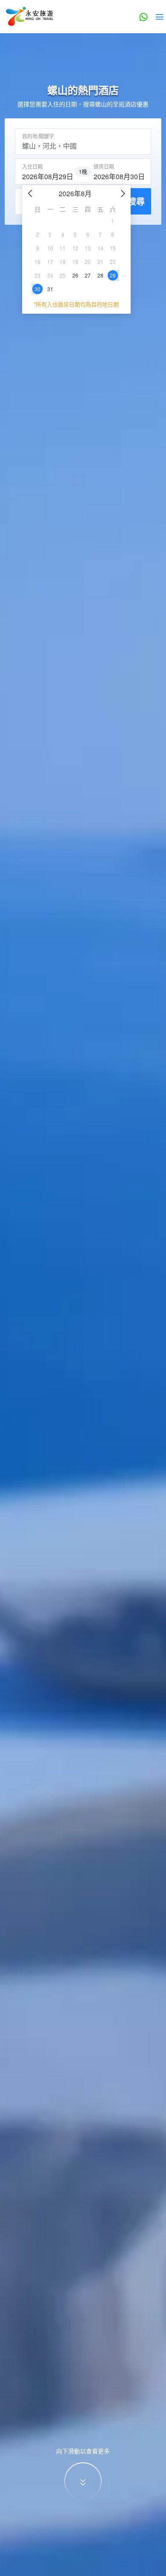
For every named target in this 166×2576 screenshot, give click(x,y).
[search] (47, 175)
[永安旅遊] (29, 17)
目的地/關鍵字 (38, 136)
